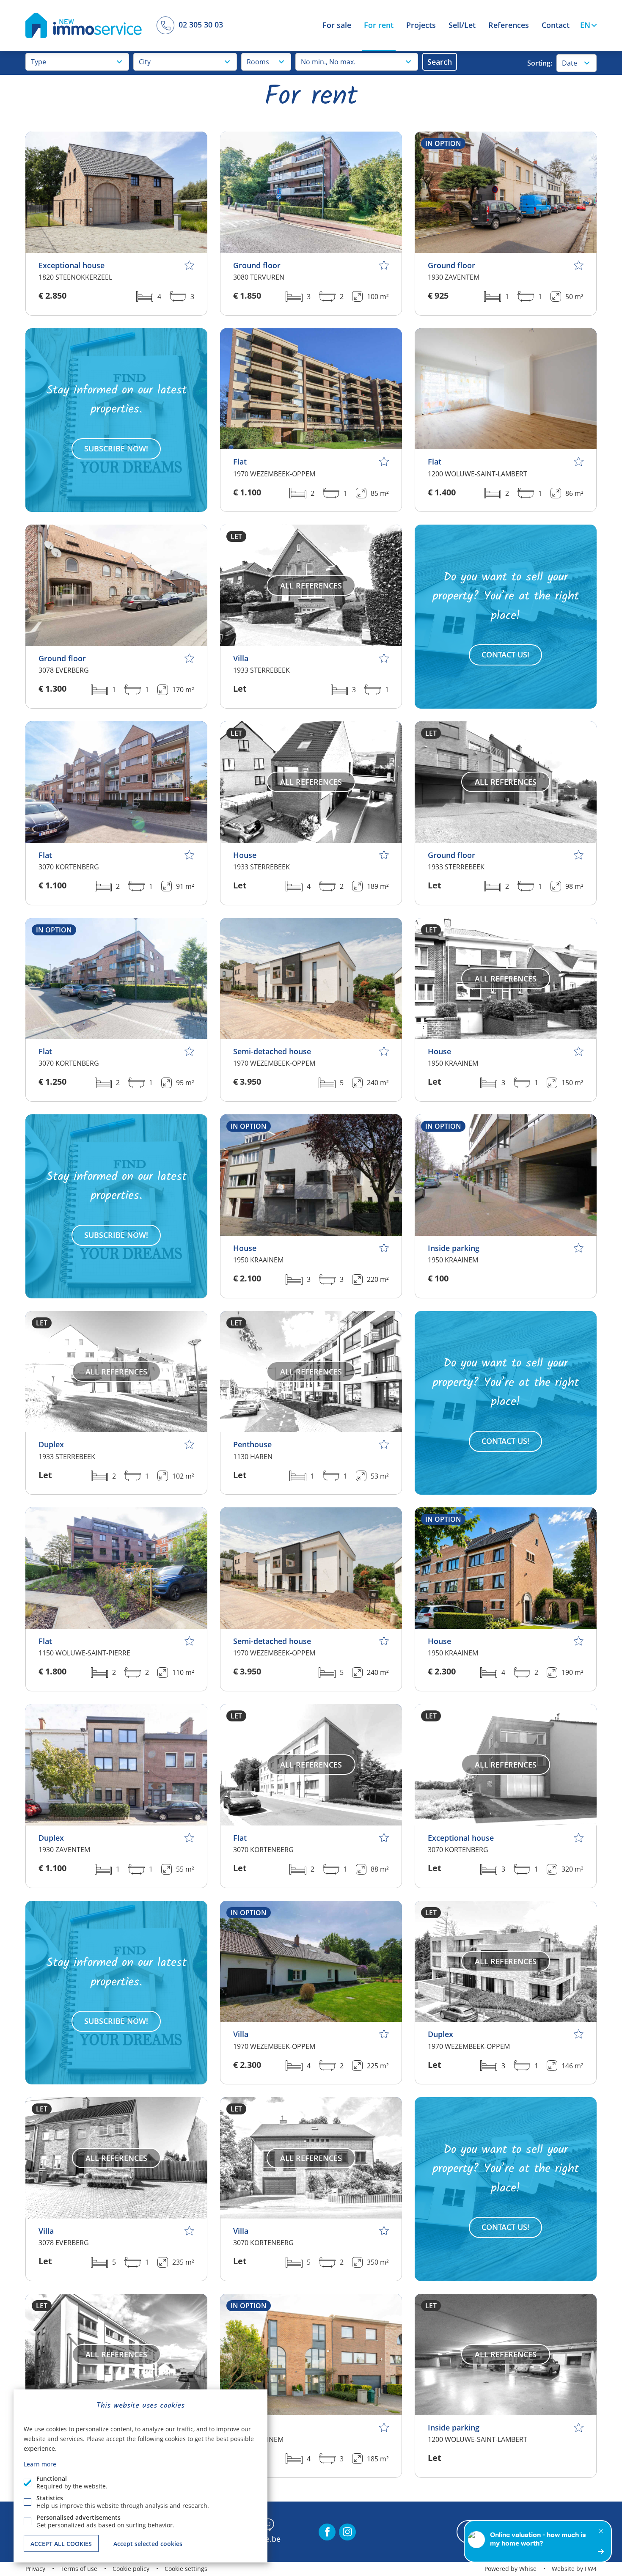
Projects (421, 25)
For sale (337, 25)
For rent (379, 25)
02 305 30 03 (198, 24)
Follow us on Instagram (347, 2532)
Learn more (40, 2464)
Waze (267, 2525)
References (509, 25)
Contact (556, 25)
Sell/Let (462, 25)
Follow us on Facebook (327, 2532)
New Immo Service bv (84, 25)
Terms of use (79, 2569)
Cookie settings (186, 2569)
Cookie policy (131, 2569)
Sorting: (540, 63)
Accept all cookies (61, 2544)
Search (440, 62)
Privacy (35, 2569)
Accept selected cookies (148, 2544)
